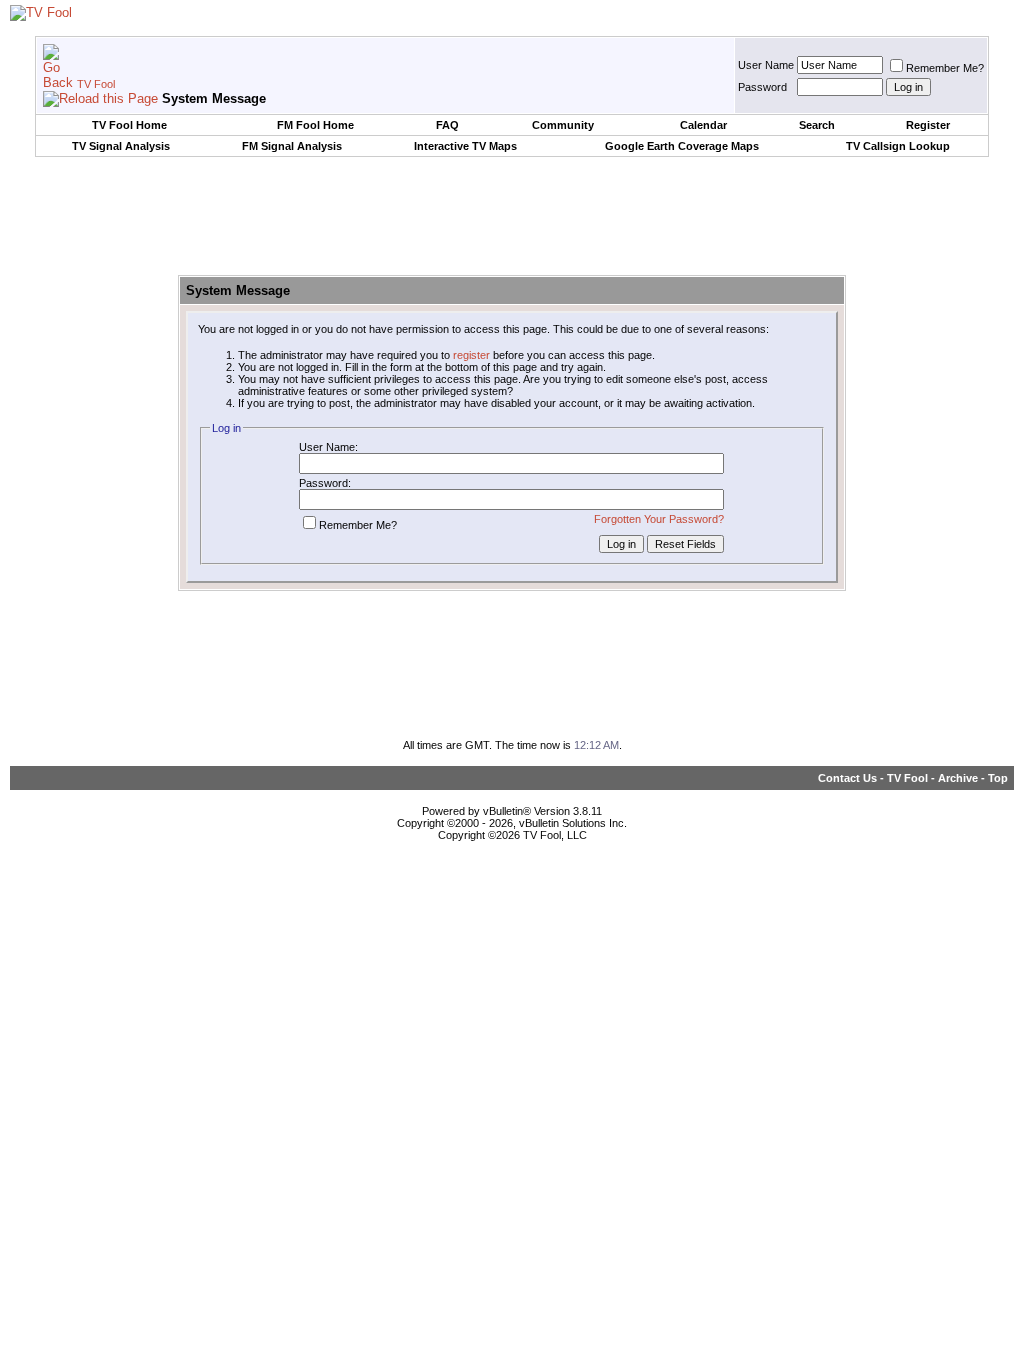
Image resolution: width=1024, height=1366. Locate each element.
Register (928, 125)
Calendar (703, 125)
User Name (766, 65)
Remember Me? (945, 68)
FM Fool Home (315, 125)
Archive (958, 778)
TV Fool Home (129, 125)
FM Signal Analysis (292, 146)
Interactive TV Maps (465, 146)
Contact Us (847, 778)
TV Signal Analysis (121, 146)
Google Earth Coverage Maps (682, 146)
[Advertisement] (512, 217)
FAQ (447, 125)
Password (762, 87)
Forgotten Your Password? (659, 519)
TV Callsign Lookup (898, 146)
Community (563, 125)
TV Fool (96, 84)
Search (817, 125)
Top (998, 778)
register (471, 355)
